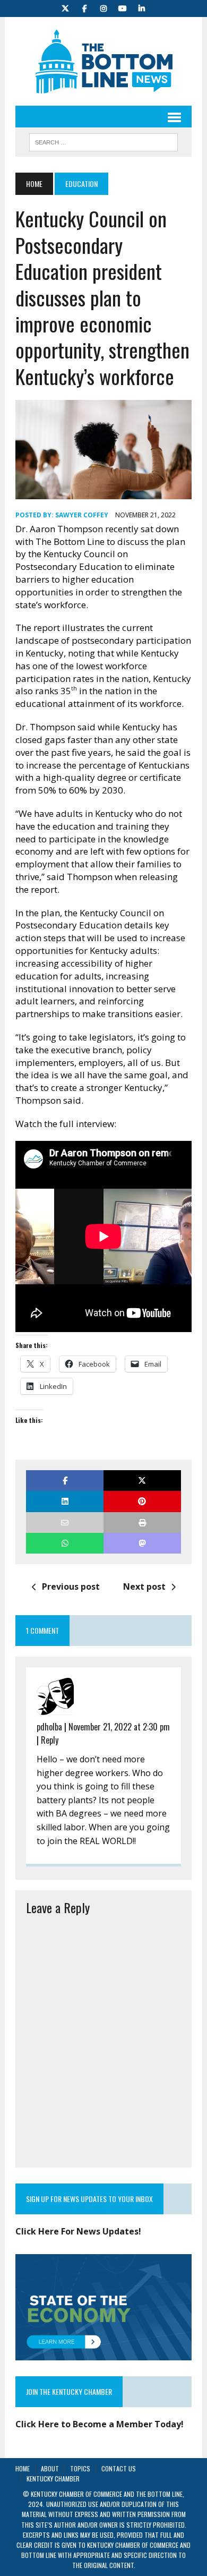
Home (23, 2468)
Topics (80, 2468)
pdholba (49, 1727)
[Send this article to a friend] (65, 1522)
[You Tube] (123, 7)
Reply (50, 1740)
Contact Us (119, 2468)
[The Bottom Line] (103, 61)
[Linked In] (142, 7)
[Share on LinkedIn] (65, 1501)
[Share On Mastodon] (142, 1543)
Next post (144, 1586)
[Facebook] (84, 7)
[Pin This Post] (142, 1501)
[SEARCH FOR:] (103, 141)
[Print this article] (142, 1522)
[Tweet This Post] (142, 1481)
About (50, 2468)
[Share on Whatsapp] (65, 1543)
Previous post (71, 1586)
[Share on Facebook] (65, 1481)
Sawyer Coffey (82, 515)
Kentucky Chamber (53, 2479)
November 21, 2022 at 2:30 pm (119, 1727)
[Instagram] (103, 7)
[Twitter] (65, 7)
